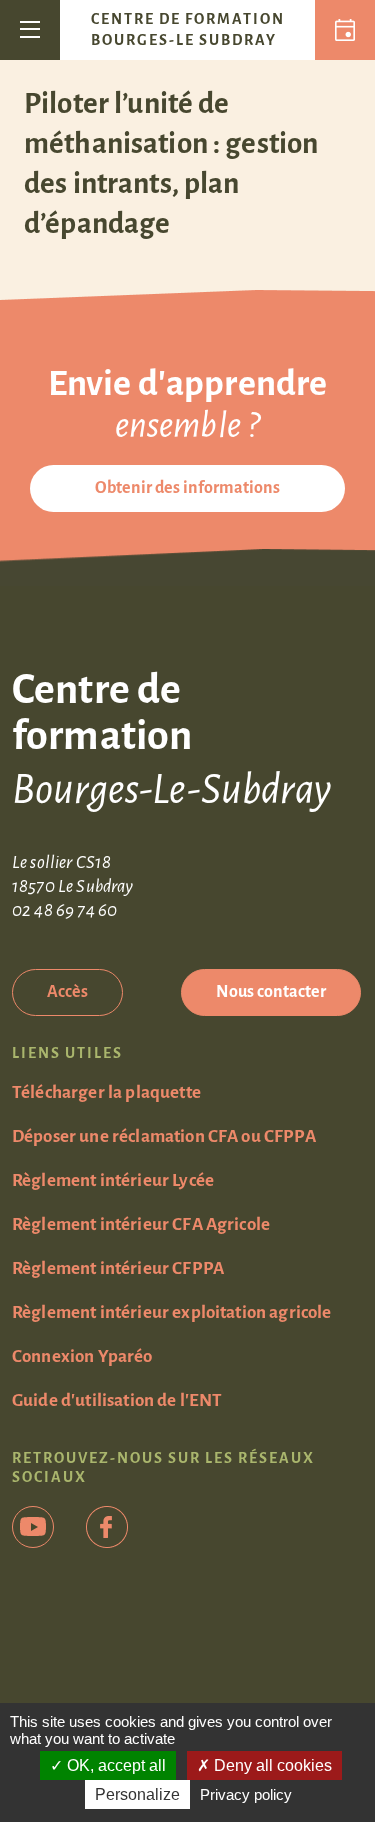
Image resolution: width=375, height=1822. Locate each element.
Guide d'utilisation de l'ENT (117, 1400)
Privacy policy (246, 1794)
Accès (67, 992)
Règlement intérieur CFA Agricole (141, 1224)
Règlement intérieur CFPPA (118, 1268)
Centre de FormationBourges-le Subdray (188, 29)
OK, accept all (114, 1765)
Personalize (137, 1794)
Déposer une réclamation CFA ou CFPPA (164, 1136)
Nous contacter (271, 992)
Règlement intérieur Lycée (113, 1180)
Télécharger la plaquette (106, 1092)
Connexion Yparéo (82, 1356)
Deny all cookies (271, 1765)
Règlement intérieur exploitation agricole (172, 1312)
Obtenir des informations (187, 488)
